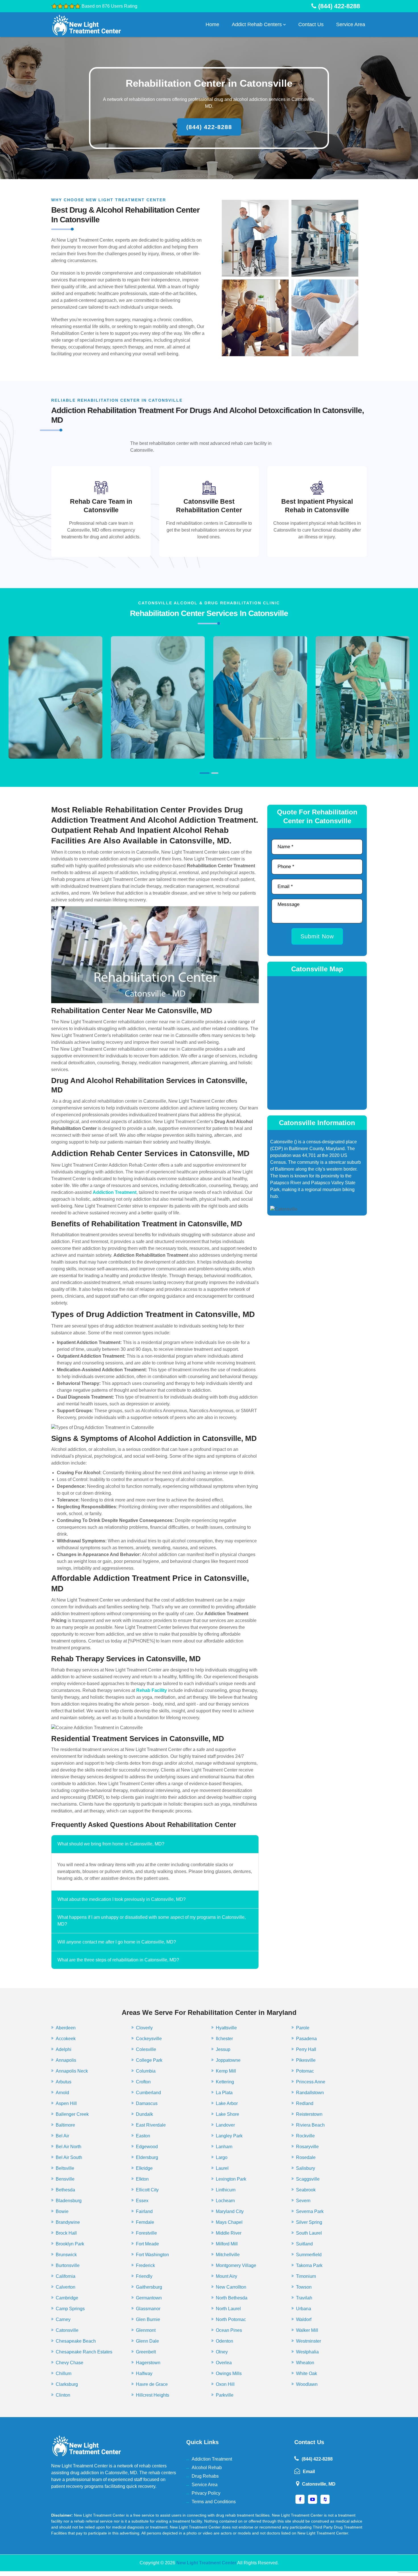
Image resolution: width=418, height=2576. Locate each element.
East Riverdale (151, 2125)
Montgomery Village (236, 2265)
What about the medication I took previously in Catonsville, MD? (122, 1899)
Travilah (304, 2298)
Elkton (142, 2179)
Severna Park (310, 2211)
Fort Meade (147, 2244)
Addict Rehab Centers (257, 24)
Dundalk (144, 2114)
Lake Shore (227, 2114)
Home (212, 24)
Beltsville (65, 2168)
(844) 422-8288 (209, 127)
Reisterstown (309, 2114)
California (66, 2276)
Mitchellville (228, 2255)
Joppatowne (228, 2060)
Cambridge (67, 2298)
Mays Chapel (229, 2222)
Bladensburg (69, 2201)
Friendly (144, 2276)
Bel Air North (69, 2147)
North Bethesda (232, 2298)
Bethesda (65, 2190)
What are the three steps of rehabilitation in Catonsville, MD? (118, 1960)
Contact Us (311, 24)
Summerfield (309, 2255)
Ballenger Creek (72, 2114)
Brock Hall (66, 2233)
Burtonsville (68, 2265)
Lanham (224, 2147)
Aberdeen (66, 2028)
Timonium (306, 2276)
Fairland (144, 2211)
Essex (142, 2201)
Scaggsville (308, 2179)
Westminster (309, 2341)
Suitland (304, 2244)
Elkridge (144, 2168)
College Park (149, 2060)
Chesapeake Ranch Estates (84, 2352)
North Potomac (231, 2319)
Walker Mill (307, 2330)
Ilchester (224, 2039)
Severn (303, 2201)
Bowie (62, 2211)
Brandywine (68, 2222)
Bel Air (62, 2136)
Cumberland (148, 2093)
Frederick (145, 2265)
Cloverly (144, 2028)
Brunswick (66, 2255)
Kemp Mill (226, 2071)
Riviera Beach (310, 2125)
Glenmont (146, 2330)
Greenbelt (146, 2352)
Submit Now (317, 936)
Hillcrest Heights (153, 2395)
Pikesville (306, 2060)
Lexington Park (231, 2179)
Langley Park (229, 2136)
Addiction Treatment (212, 2459)
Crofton (143, 2082)
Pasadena (306, 2039)
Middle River (229, 2233)
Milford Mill (227, 2244)
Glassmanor (148, 2309)
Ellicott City (147, 2190)
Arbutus (64, 2082)
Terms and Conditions (214, 2502)
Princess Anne (311, 2082)
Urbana (304, 2309)
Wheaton (305, 2363)
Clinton (63, 2395)
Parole (303, 2028)
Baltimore (65, 2125)
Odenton (224, 2341)
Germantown (149, 2298)
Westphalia (307, 2352)
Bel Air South (69, 2157)
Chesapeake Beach (76, 2341)
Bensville (65, 2179)
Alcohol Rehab (207, 2468)
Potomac (305, 2071)
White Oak (307, 2373)
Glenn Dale (147, 2341)
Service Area (351, 24)
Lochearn (225, 2201)
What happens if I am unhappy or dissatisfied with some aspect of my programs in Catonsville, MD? (152, 1921)
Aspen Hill (66, 2103)
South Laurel (309, 2233)
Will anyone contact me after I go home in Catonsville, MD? (117, 1942)
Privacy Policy (206, 2493)
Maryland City (230, 2211)
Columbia (146, 2071)
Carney (63, 2319)
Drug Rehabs (205, 2476)
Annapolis (66, 2060)
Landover (225, 2125)
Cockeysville (149, 2039)
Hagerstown (148, 2363)
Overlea (224, 2363)
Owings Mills (229, 2373)
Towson (304, 2287)
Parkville (225, 2395)
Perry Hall (306, 2049)
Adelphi (64, 2049)
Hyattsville (226, 2028)
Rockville (305, 2136)
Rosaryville (307, 2147)
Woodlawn (307, 2384)
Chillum (64, 2373)
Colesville (146, 2049)
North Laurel (228, 2309)
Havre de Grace (152, 2384)
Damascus (147, 2103)
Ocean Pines (229, 2330)
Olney (222, 2352)
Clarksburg (67, 2384)
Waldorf (304, 2319)
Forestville (146, 2233)
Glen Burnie (148, 2319)
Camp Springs (70, 2309)
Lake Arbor (227, 2103)
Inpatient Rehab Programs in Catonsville (363, 706)
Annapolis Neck (72, 2071)
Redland (305, 2103)
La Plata (224, 2093)
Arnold (62, 2093)
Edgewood (147, 2147)
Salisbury (306, 2168)
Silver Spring (309, 2222)
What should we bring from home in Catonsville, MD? (111, 1844)
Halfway (144, 2373)
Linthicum (226, 2190)
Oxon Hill (225, 2384)
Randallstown (310, 2093)
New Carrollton (231, 2287)
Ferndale (145, 2222)
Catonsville (67, 2330)
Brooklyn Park (70, 2244)
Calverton (66, 2287)
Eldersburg (147, 2157)
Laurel (222, 2168)
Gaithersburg (149, 2287)
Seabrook (306, 2190)
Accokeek (66, 2039)
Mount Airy (226, 2276)
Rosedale (306, 2157)
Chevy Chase (70, 2363)
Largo (222, 2157)
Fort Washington (152, 2255)
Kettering (225, 2082)
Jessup (223, 2049)
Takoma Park (309, 2265)
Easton (143, 2136)
